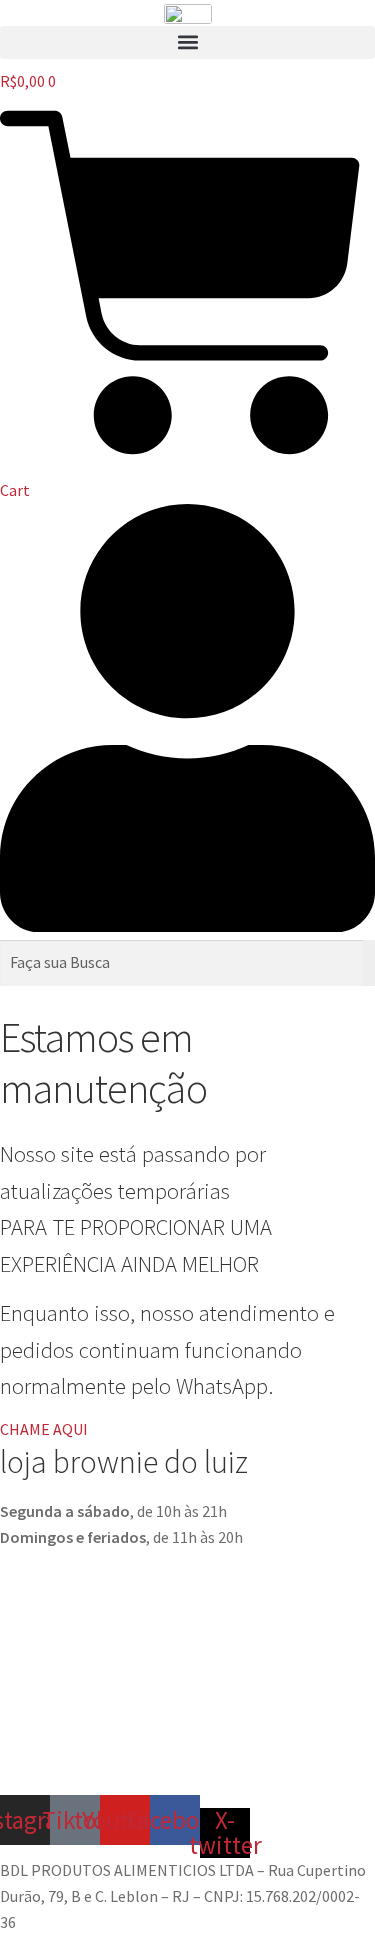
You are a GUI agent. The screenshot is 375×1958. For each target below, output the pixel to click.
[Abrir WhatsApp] (325, 1907)
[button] (187, 42)
